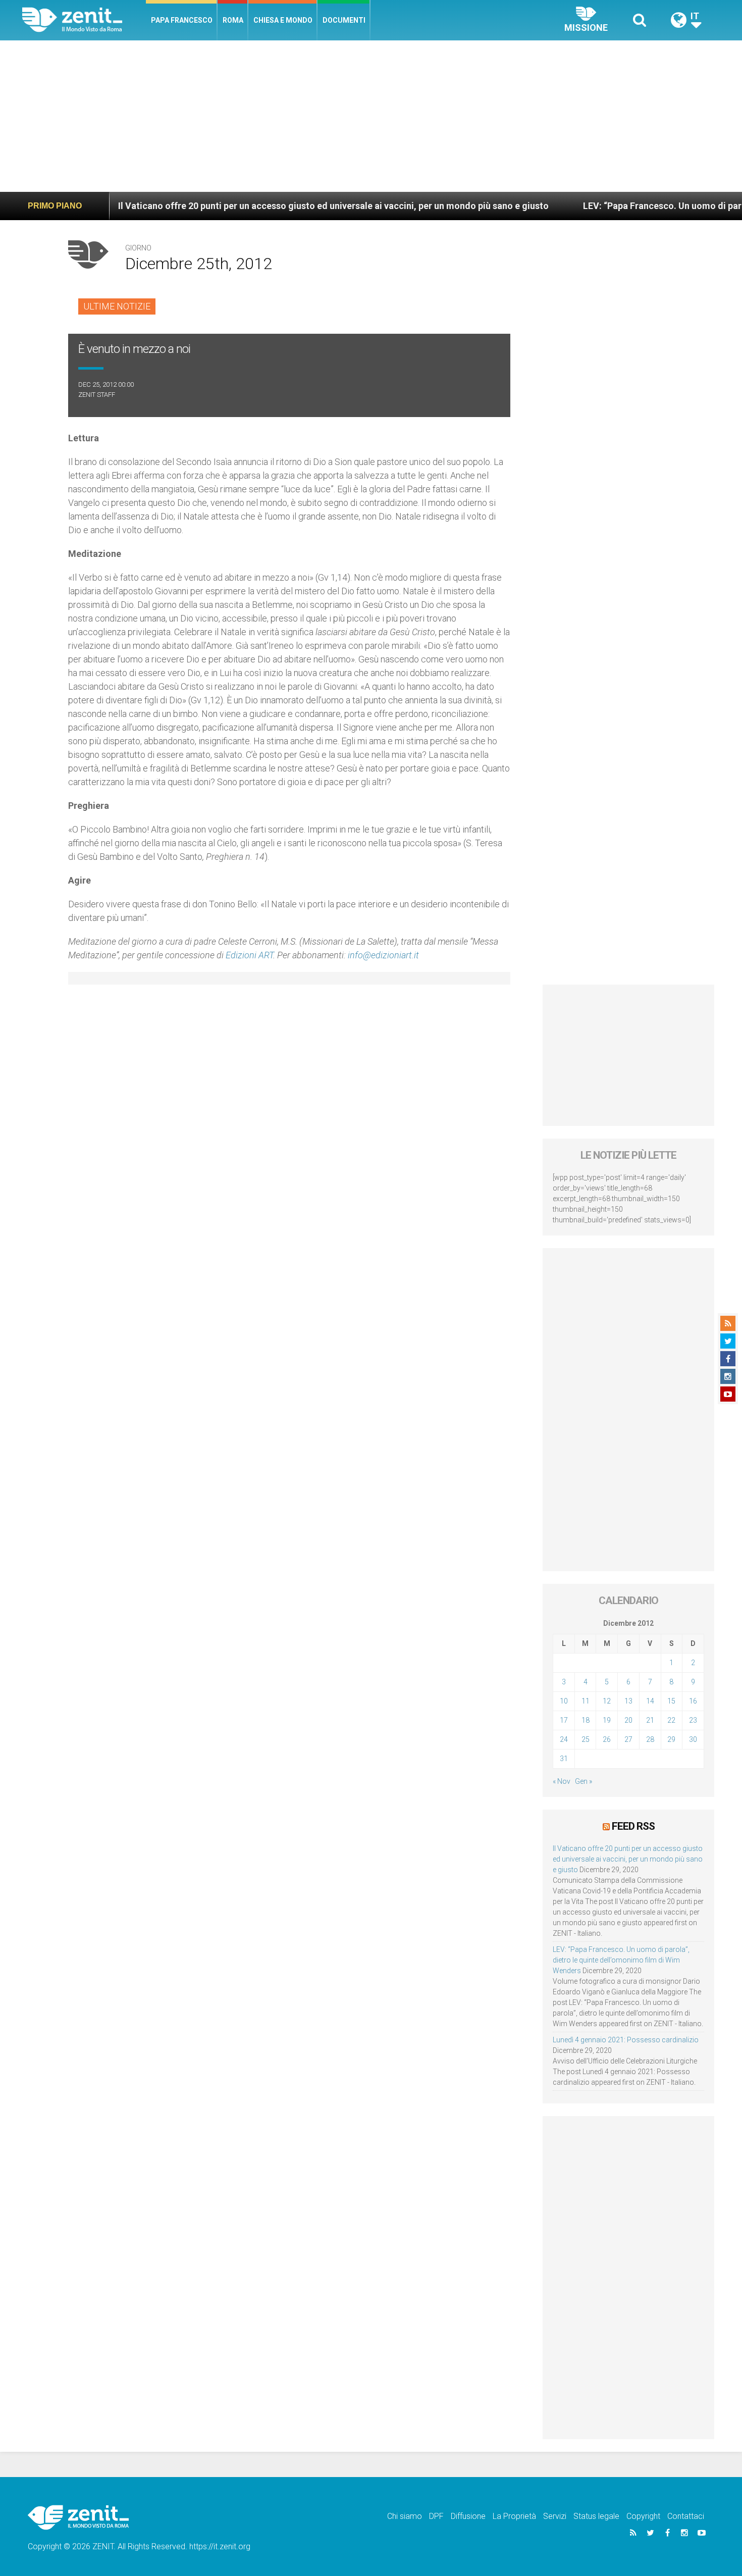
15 (671, 1701)
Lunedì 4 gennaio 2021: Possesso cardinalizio (626, 2040)
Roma (233, 20)
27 (628, 1739)
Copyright (643, 2516)
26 (607, 1739)
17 (564, 1720)
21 (650, 1720)
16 (693, 1701)
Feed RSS (633, 1826)
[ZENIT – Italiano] (84, 20)
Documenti (344, 20)
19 (607, 1720)
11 (586, 1701)
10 (564, 1701)
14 (650, 1701)
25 (586, 1739)
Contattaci (686, 2516)
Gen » (584, 1781)
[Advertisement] (371, 116)
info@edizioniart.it (383, 955)
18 (586, 1720)
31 (564, 1759)
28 (650, 1739)
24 (564, 1739)
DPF (436, 2516)
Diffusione (468, 2516)
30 (693, 1739)
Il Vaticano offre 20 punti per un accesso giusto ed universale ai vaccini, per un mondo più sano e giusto (266, 206)
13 (628, 1701)
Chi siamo (405, 2516)
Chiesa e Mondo (283, 20)
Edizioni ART (249, 955)
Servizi (555, 2516)
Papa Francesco (182, 20)
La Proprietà (514, 2516)
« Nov (562, 1781)
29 (671, 1739)
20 (628, 1720)
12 (607, 1701)
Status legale (596, 2516)
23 (693, 1720)
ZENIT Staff (97, 395)
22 (671, 1720)
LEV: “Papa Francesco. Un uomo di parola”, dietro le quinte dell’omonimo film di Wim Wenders (621, 1960)
